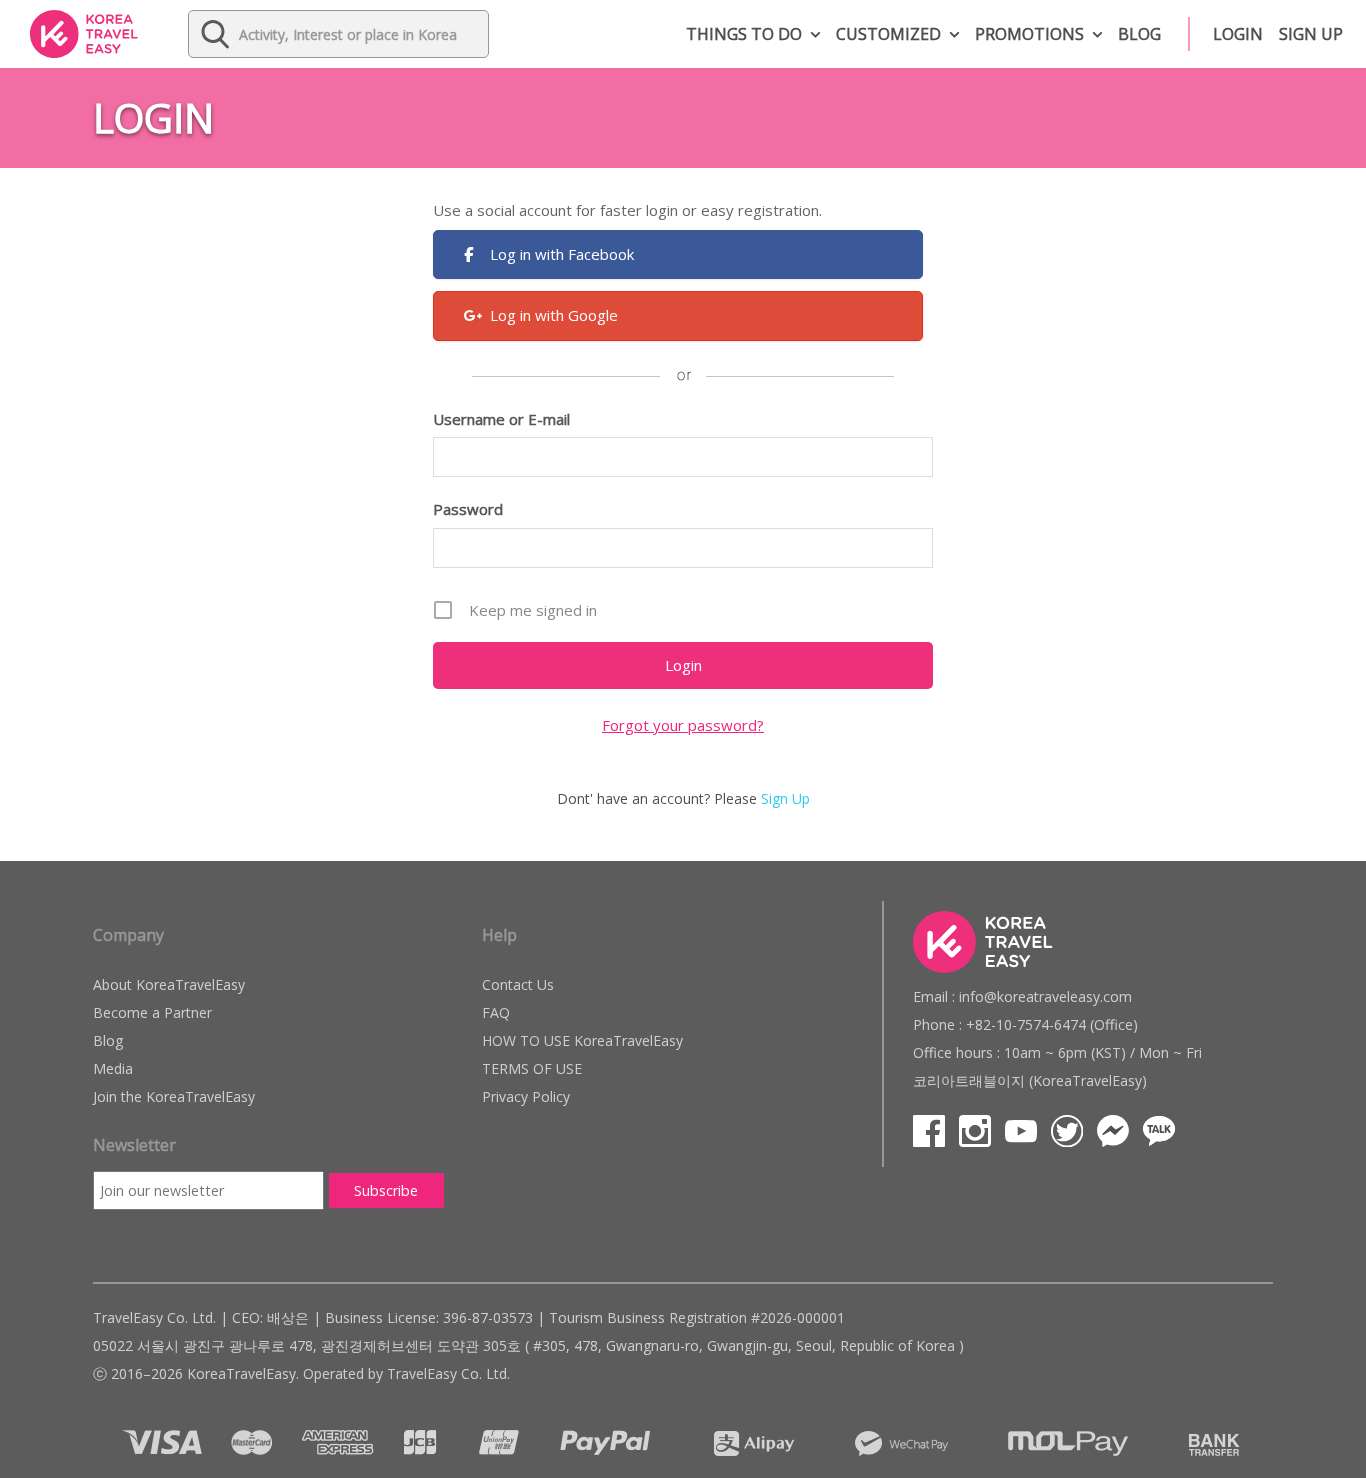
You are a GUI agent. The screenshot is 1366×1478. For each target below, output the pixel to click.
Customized (888, 34)
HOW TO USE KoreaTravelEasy (582, 1040)
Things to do (744, 34)
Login (1238, 34)
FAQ (496, 1012)
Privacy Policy (526, 1096)
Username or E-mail (501, 419)
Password (468, 509)
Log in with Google (554, 315)
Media (113, 1068)
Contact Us (518, 984)
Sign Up (785, 798)
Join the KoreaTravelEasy (174, 1096)
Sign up (1311, 34)
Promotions (1029, 34)
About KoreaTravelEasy (169, 984)
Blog (1139, 34)
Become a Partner (152, 1012)
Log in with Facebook (562, 254)
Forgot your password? (683, 725)
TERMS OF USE (532, 1068)
